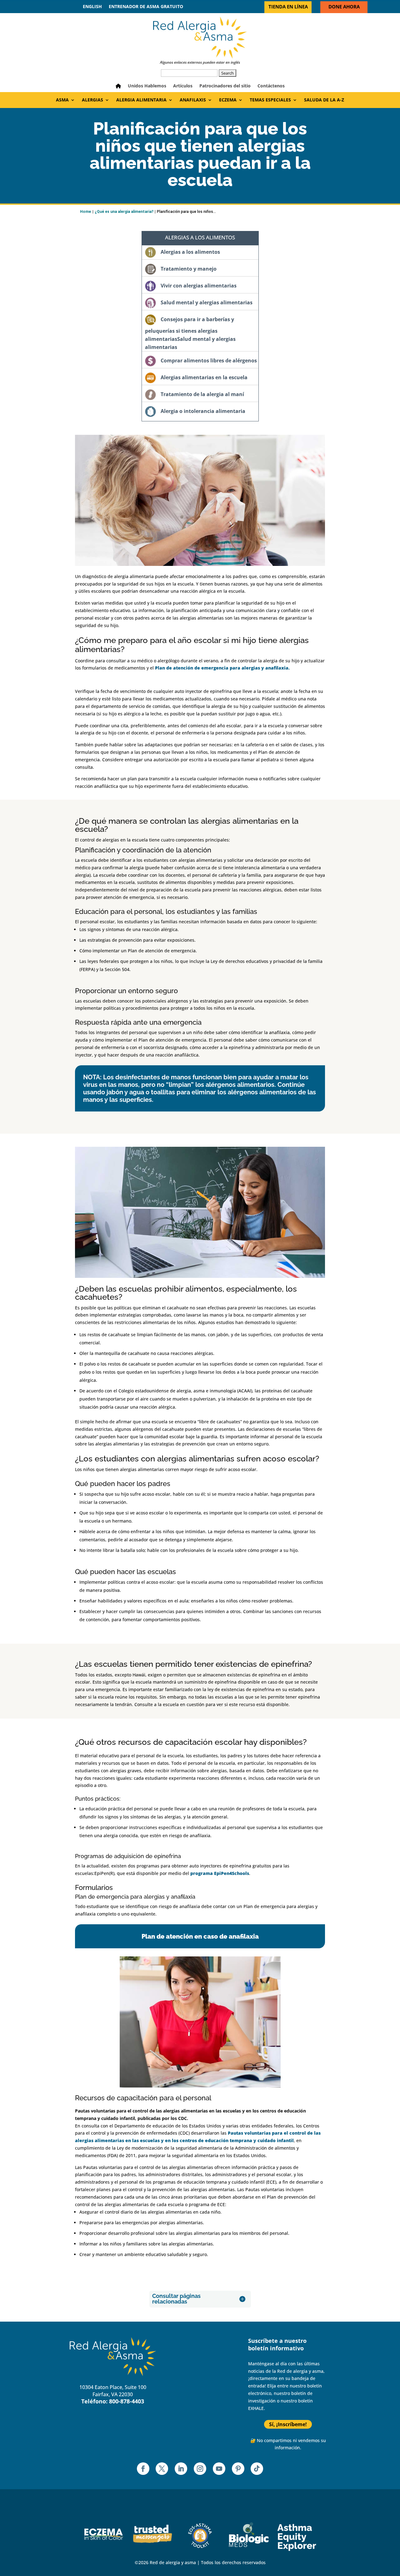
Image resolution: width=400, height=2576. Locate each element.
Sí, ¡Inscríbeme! (288, 2424)
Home (85, 212)
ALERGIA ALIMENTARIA (141, 100)
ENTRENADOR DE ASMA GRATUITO (146, 7)
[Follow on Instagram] (200, 2469)
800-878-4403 (127, 2401)
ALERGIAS (92, 100)
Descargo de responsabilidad (205, 2383)
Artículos (183, 86)
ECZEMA (228, 100)
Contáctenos (271, 86)
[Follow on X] (162, 2469)
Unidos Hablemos (147, 86)
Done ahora (344, 7)
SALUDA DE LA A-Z (324, 100)
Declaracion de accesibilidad (205, 2393)
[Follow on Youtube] (219, 2469)
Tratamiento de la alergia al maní (202, 394)
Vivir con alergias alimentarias (199, 286)
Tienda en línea (288, 7)
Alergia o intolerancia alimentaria (203, 411)
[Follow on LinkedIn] (181, 2469)
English (92, 7)
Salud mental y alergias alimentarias (207, 302)
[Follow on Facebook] (143, 2469)
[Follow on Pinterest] (238, 2469)
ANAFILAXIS (193, 100)
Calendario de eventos (198, 2351)
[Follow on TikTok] (257, 2469)
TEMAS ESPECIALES (270, 100)
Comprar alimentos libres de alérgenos (209, 361)
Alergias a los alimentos (190, 252)
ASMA (62, 100)
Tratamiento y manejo (189, 269)
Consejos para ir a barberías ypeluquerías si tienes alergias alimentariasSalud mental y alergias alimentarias (190, 333)
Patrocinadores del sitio (225, 86)
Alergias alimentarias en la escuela (204, 377)
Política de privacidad (197, 2372)
